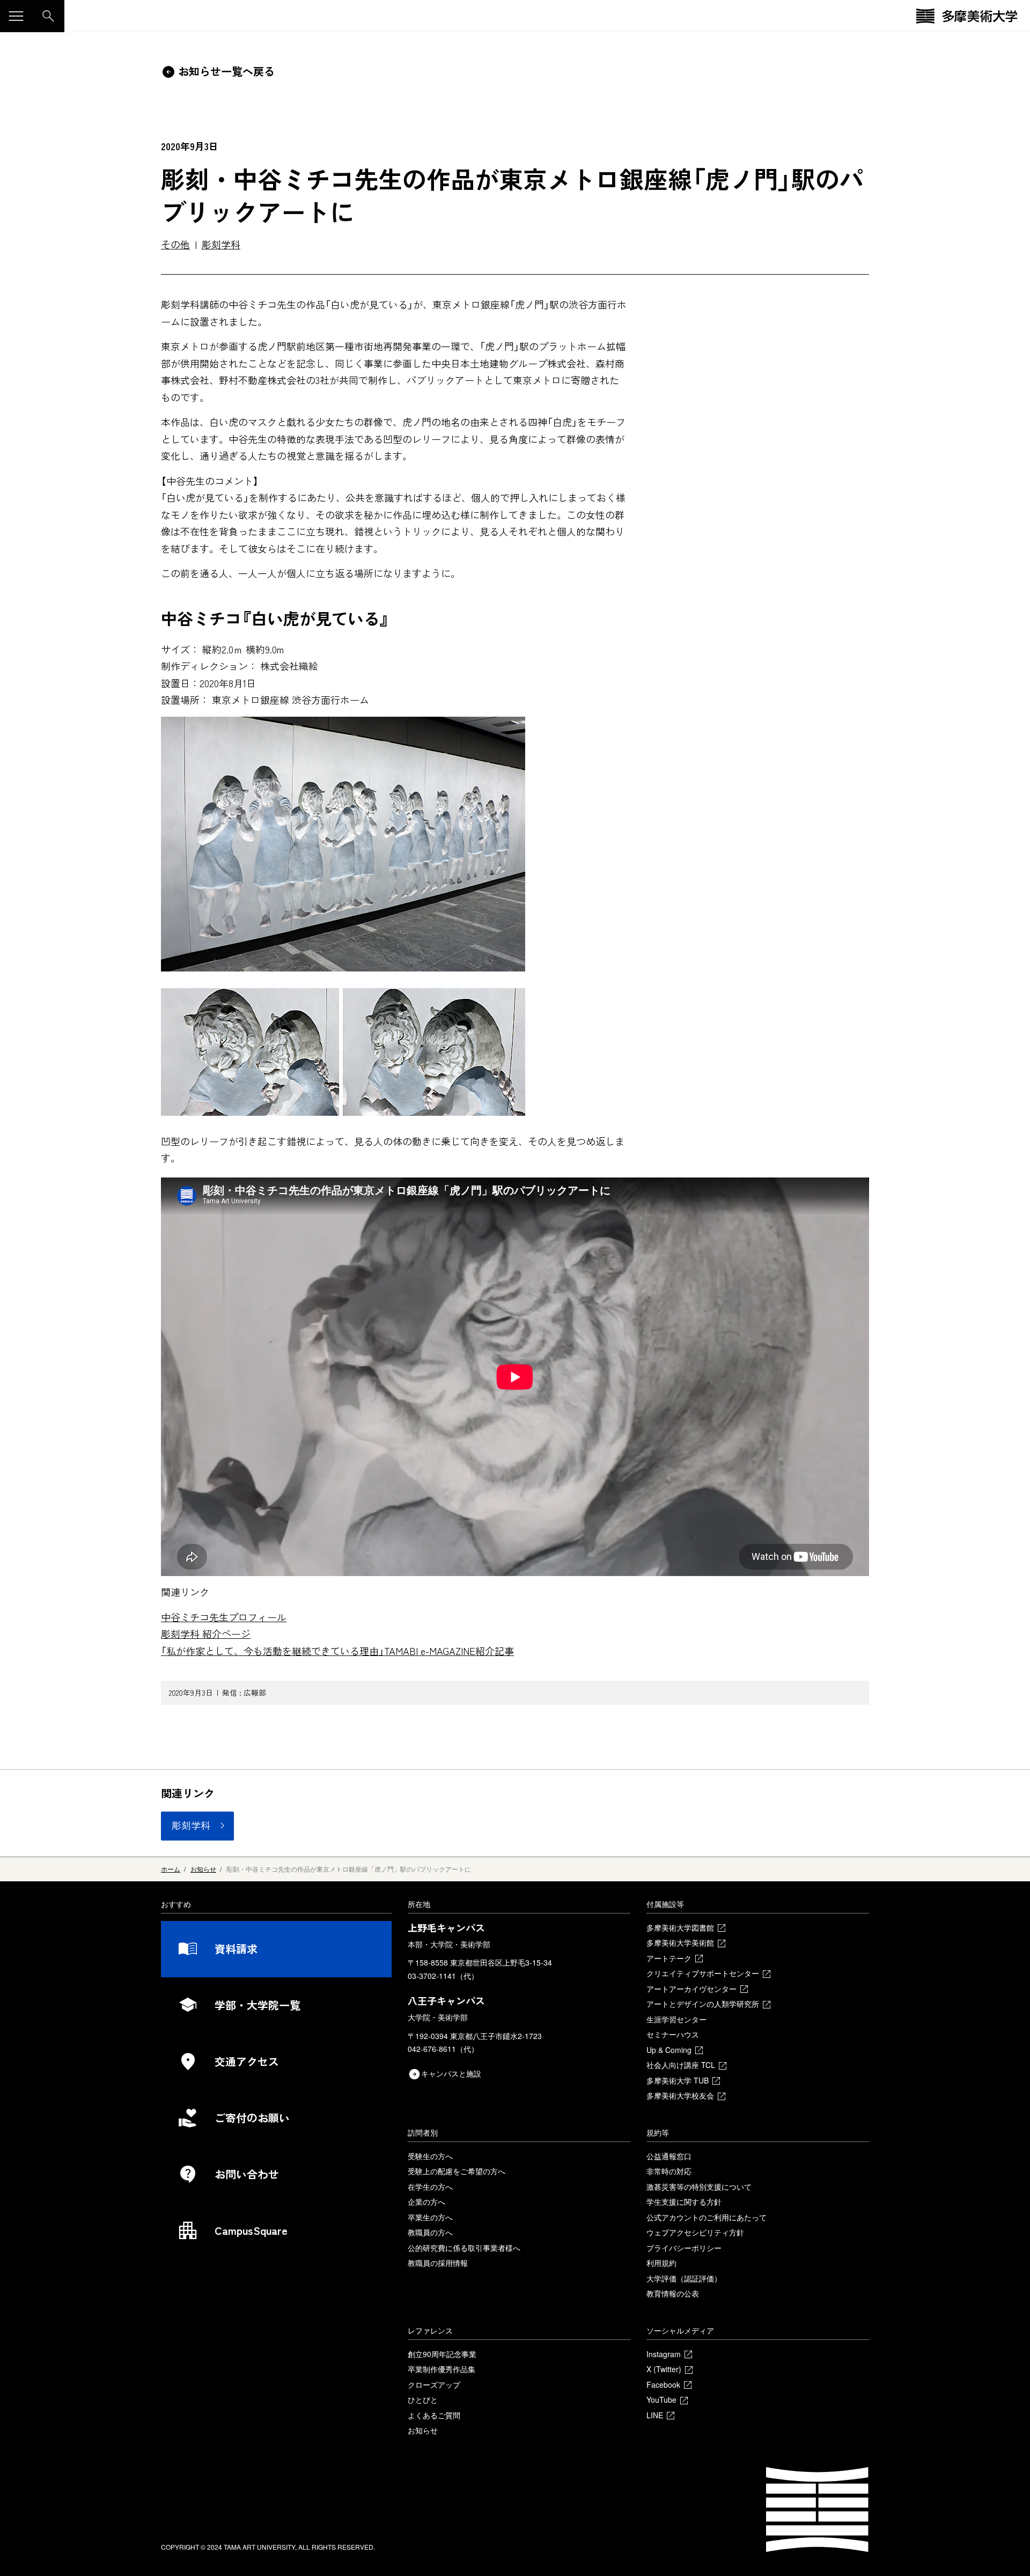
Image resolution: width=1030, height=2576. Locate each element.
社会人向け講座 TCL (681, 2065)
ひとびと (423, 2400)
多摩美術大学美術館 (680, 1942)
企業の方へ (426, 2202)
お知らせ (423, 2430)
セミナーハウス (673, 2034)
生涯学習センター (676, 2019)
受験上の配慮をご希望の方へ (457, 2171)
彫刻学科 (221, 244)
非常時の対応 (669, 2171)
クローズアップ (434, 2384)
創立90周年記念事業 (442, 2354)
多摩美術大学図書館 (680, 1927)
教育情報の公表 (673, 2293)
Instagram (664, 2354)
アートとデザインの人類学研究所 (703, 2004)
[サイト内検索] (48, 16)
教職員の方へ (430, 2232)
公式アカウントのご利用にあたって (707, 2217)
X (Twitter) (664, 2369)
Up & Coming (669, 2050)
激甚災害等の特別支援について (699, 2187)
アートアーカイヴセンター (691, 1989)
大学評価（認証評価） (684, 2278)
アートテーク (669, 1958)
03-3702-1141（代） (443, 1976)
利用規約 (661, 2263)
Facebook (663, 2384)
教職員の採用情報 (438, 2263)
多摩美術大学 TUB (678, 2080)
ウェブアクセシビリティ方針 (695, 2232)
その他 (175, 244)
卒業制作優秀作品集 (442, 2369)
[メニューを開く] (16, 16)
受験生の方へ (430, 2156)
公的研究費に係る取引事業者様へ (464, 2248)
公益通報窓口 (669, 2156)
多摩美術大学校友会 (680, 2095)
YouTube (661, 2400)
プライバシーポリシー (684, 2248)
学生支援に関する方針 (684, 2202)
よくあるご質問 (434, 2415)
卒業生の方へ (430, 2217)
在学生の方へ (430, 2187)
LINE (655, 2415)
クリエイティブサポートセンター (703, 1973)
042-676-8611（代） (443, 2049)
